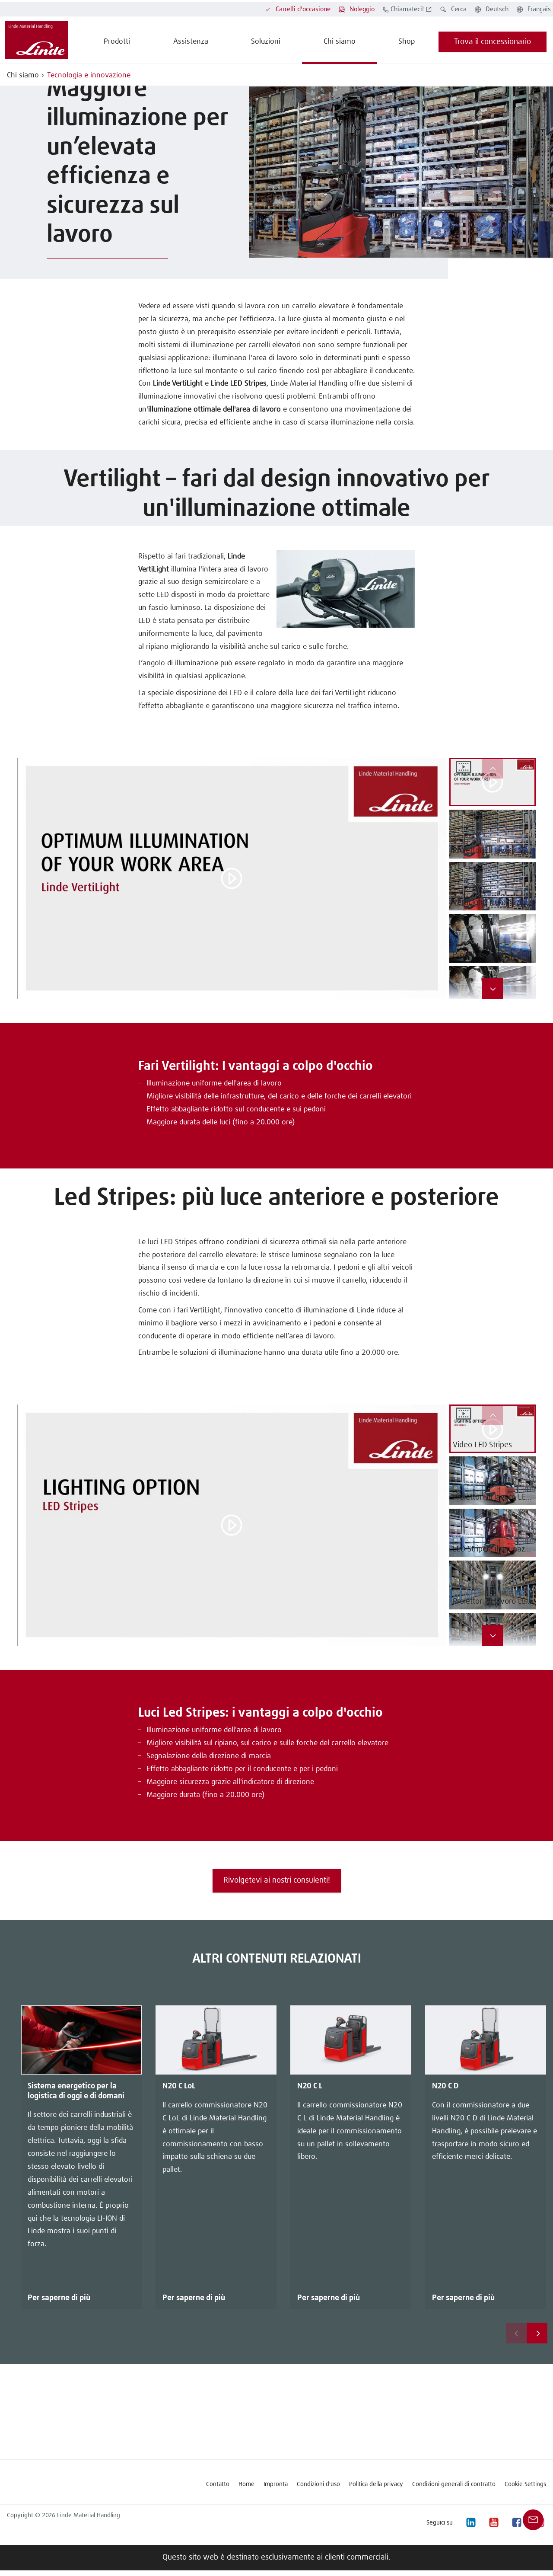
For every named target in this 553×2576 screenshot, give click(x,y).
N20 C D (445, 2086)
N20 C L (310, 2086)
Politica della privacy (376, 2484)
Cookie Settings (525, 2484)
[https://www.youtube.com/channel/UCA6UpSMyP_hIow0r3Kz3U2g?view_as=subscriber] (493, 2523)
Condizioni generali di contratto (454, 2484)
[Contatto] (533, 2520)
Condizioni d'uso (318, 2484)
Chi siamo (23, 75)
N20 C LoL (179, 2086)
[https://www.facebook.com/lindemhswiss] (516, 2523)
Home (246, 2484)
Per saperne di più (59, 2298)
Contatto (218, 2484)
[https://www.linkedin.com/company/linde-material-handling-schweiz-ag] (470, 2523)
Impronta (276, 2484)
